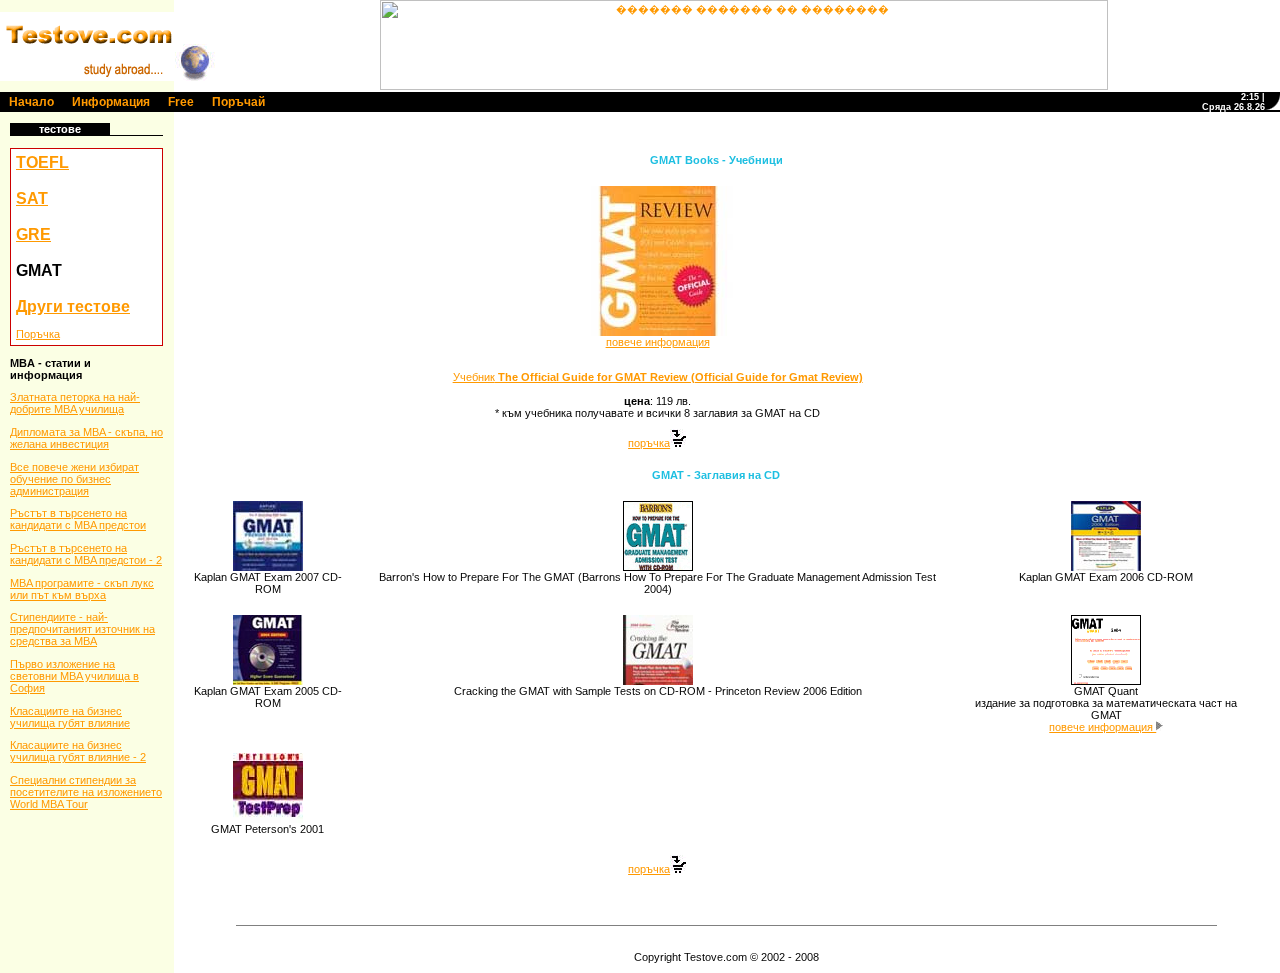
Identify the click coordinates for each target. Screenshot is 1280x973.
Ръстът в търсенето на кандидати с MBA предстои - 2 (86, 554)
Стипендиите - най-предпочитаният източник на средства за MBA (82, 629)
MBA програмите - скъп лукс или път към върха (82, 589)
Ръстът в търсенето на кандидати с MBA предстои (78, 519)
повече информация (658, 342)
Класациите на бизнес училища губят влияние (70, 717)
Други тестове (73, 306)
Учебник (658, 377)
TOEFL (42, 162)
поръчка (649, 443)
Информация (111, 102)
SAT (32, 198)
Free (181, 102)
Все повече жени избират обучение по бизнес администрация (74, 479)
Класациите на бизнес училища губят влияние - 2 (78, 751)
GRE (33, 234)
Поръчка (38, 334)
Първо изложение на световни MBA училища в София (74, 676)
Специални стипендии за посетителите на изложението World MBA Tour (86, 792)
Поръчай (238, 102)
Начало (31, 102)
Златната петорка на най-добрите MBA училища (75, 403)
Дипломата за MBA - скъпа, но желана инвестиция (86, 438)
